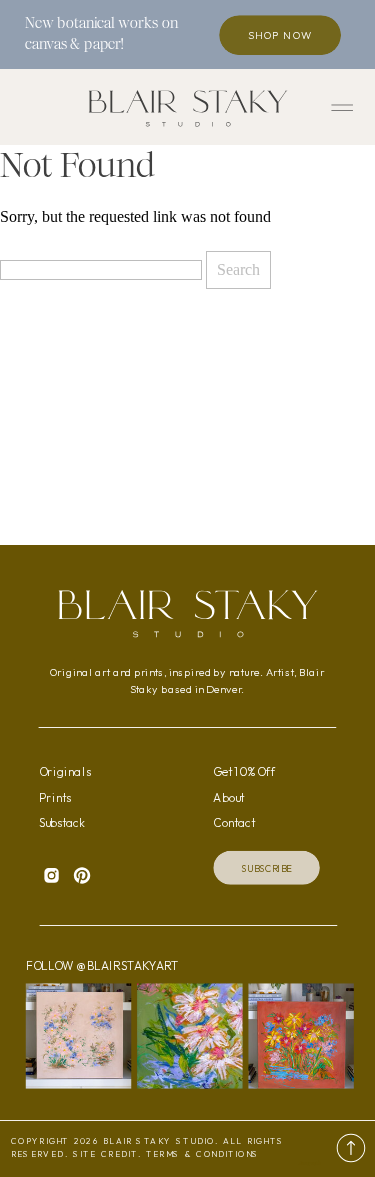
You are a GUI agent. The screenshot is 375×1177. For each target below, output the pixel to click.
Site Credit (105, 1154)
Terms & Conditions (203, 1154)
